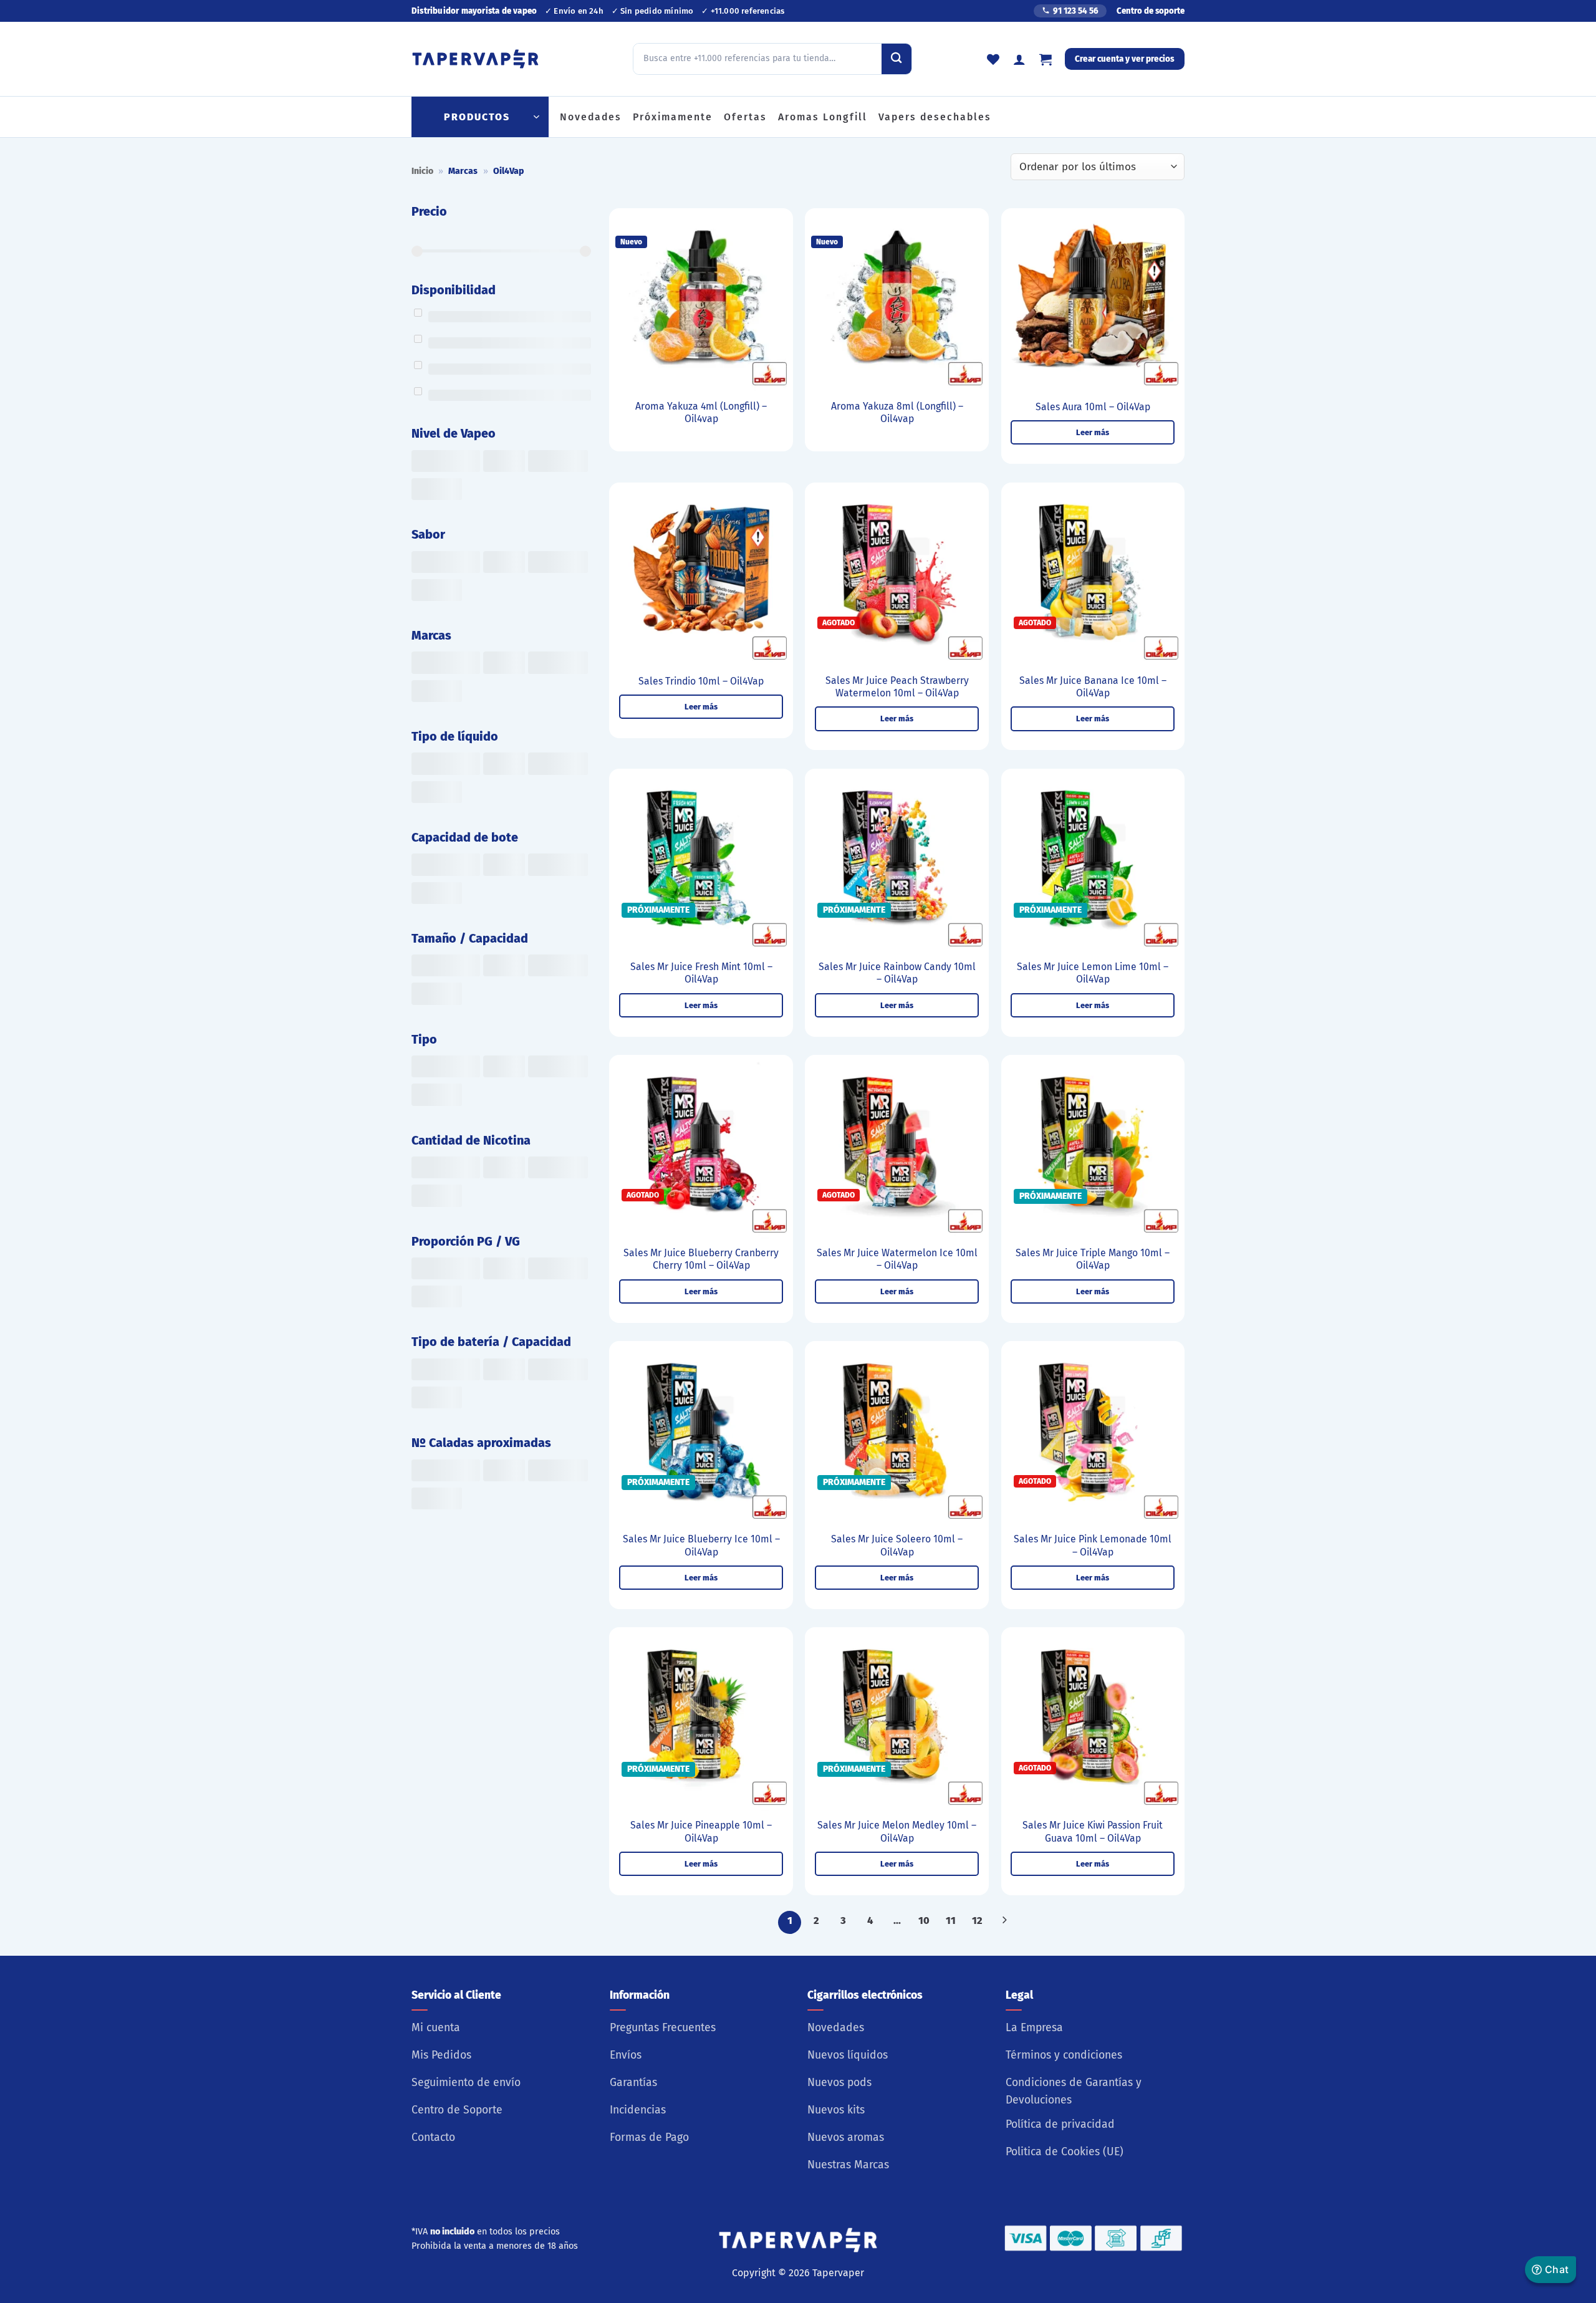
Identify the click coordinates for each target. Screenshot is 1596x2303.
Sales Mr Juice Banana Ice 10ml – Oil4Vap (1093, 687)
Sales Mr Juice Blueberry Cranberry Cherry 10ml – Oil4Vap (701, 1259)
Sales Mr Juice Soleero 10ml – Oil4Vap (897, 1546)
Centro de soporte (1151, 11)
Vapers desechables (935, 117)
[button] (1046, 59)
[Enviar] (897, 59)
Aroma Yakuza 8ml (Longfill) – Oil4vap (897, 413)
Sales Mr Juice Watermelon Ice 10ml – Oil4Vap (897, 1259)
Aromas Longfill (823, 117)
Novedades (591, 117)
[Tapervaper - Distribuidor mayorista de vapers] (475, 59)
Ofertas (745, 117)
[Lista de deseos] (993, 59)
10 (924, 1921)
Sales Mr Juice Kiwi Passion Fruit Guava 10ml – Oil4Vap (1093, 1832)
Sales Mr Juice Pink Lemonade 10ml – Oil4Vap (1093, 1546)
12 (977, 1921)
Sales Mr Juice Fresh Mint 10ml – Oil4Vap (701, 973)
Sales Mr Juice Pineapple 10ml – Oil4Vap (701, 1832)
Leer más (1093, 432)
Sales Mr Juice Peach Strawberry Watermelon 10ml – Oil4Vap (897, 687)
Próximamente (673, 117)
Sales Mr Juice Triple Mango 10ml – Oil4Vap (1093, 1259)
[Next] (1004, 1922)
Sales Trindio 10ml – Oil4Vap (701, 681)
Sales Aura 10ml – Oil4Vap (1093, 407)
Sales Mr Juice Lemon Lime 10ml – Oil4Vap (1093, 973)
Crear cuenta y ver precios (1125, 59)
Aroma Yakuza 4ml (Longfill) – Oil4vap (701, 413)
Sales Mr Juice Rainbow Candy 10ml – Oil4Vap (897, 973)
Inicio (422, 171)
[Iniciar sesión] (1019, 59)
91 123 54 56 (1076, 11)
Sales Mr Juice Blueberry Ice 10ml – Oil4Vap (701, 1546)
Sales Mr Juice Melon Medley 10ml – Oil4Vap (897, 1832)
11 (951, 1921)
